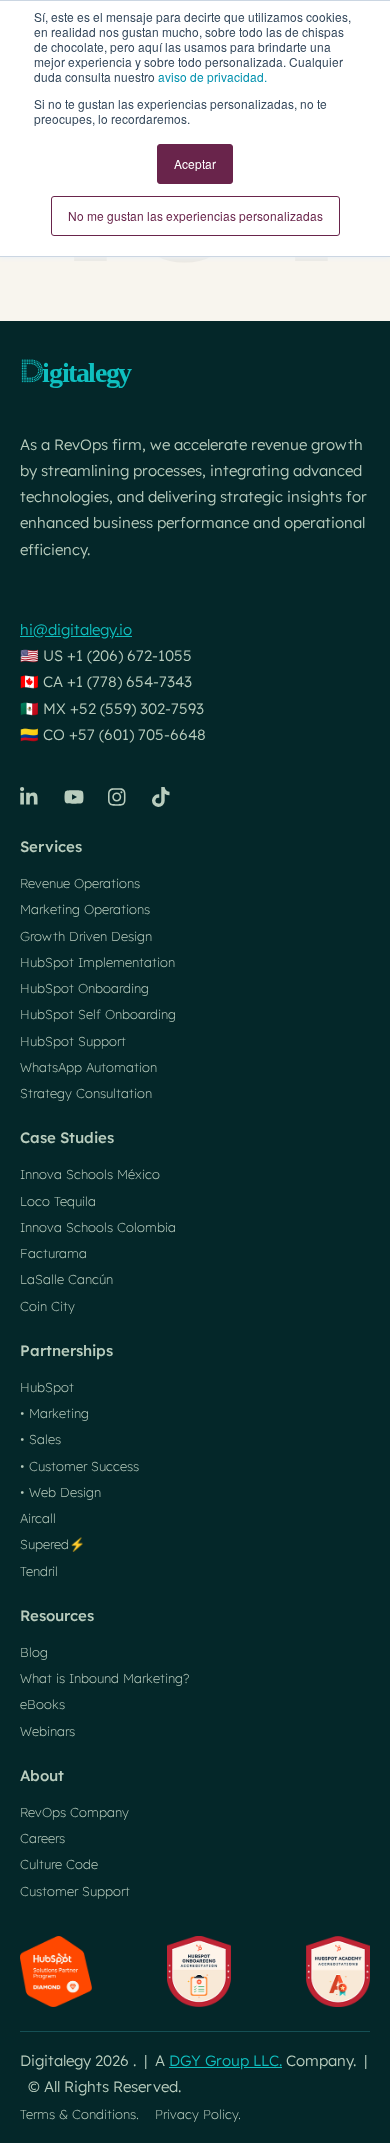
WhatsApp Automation (88, 1067)
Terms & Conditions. (79, 2114)
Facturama (53, 1253)
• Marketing (54, 1413)
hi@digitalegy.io (76, 629)
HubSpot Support (73, 1041)
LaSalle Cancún (66, 1279)
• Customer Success (79, 1466)
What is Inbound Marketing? (104, 1678)
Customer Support (75, 1891)
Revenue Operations (80, 883)
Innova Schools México (90, 1174)
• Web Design (60, 1492)
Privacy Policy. (198, 2114)
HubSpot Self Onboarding (98, 1014)
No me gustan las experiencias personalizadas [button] (195, 215)
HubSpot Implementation (97, 962)
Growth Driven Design (86, 936)
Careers (42, 1838)
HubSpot (47, 1387)
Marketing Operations (85, 909)
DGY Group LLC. (225, 2060)
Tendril (39, 1571)
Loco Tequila (58, 1201)
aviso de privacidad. (212, 76)
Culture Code (59, 1864)
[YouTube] (74, 797)
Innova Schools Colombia (98, 1227)
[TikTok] (162, 797)
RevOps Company (74, 1812)
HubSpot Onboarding (84, 988)
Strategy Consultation (86, 1093)
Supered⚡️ (52, 1544)
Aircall (38, 1518)
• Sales (40, 1439)
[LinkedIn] (30, 797)
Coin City (47, 1306)
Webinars (47, 1731)
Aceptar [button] (195, 163)
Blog (34, 1652)
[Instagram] (118, 797)
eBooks (42, 1704)
